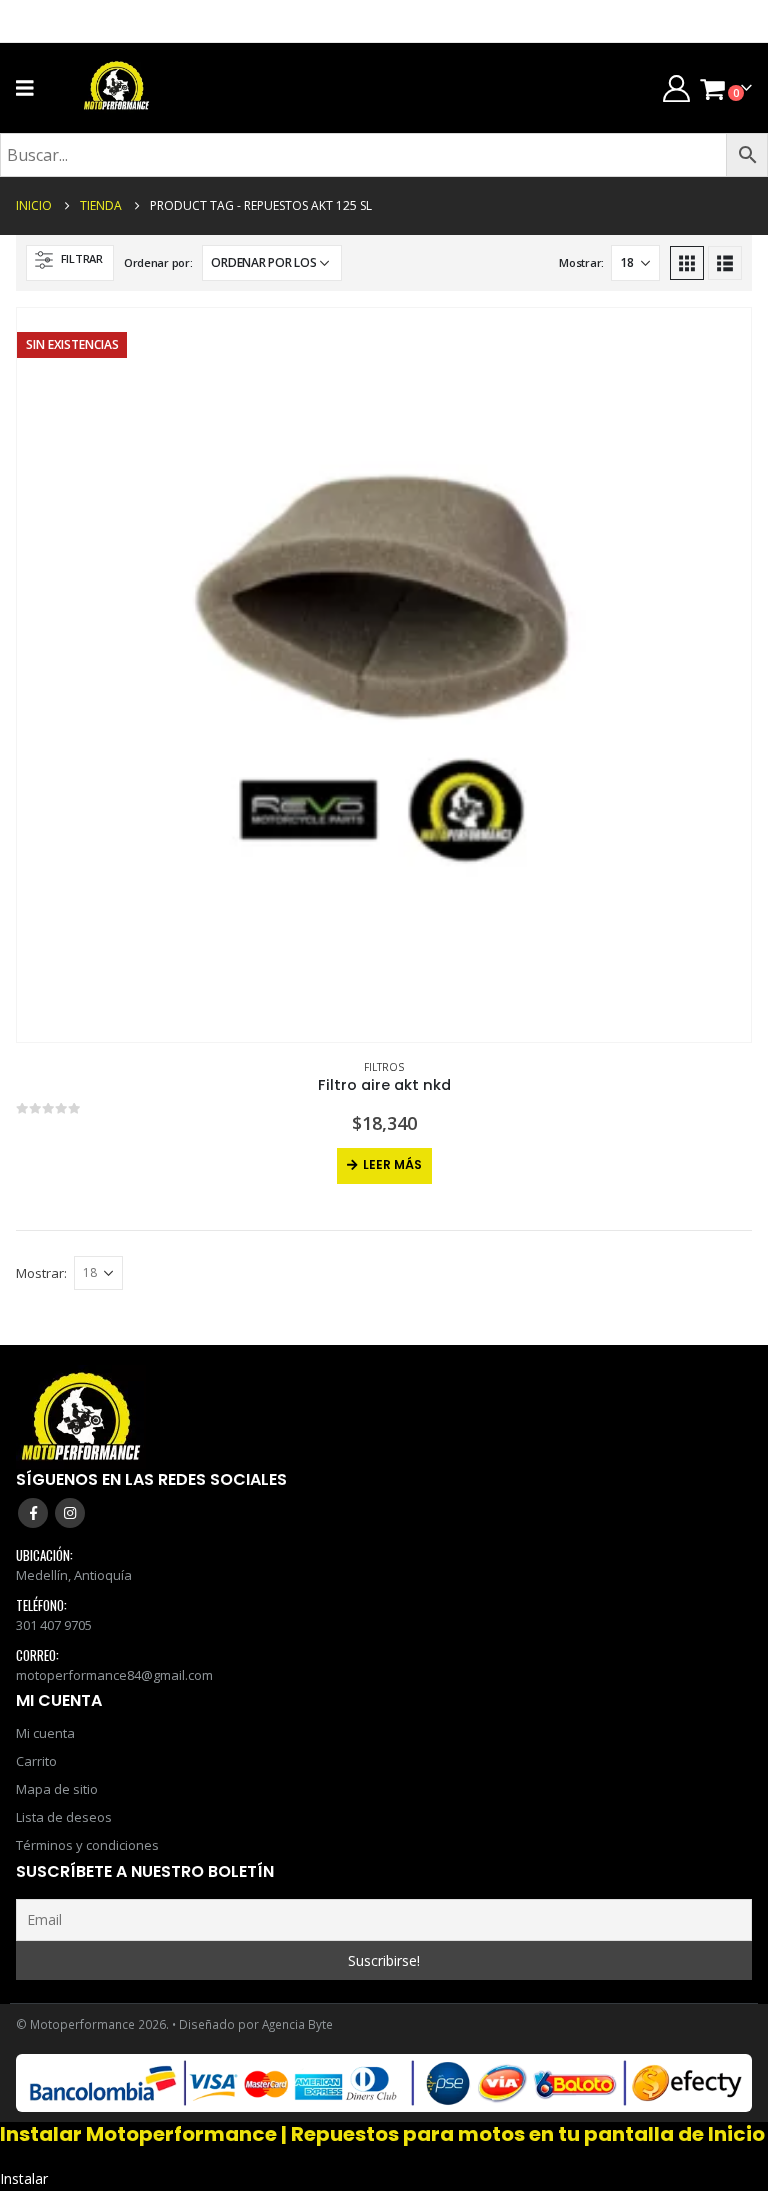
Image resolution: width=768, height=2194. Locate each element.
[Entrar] (676, 88)
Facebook (33, 1513)
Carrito (36, 1761)
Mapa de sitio (57, 1789)
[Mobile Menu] (31, 88)
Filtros (384, 1067)
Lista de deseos (64, 1817)
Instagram (70, 1513)
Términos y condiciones (87, 1845)
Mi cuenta (45, 1733)
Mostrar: (581, 262)
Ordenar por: (158, 262)
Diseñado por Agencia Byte (256, 2024)
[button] (70, 263)
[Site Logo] (117, 88)
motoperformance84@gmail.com (114, 1675)
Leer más (392, 1164)
